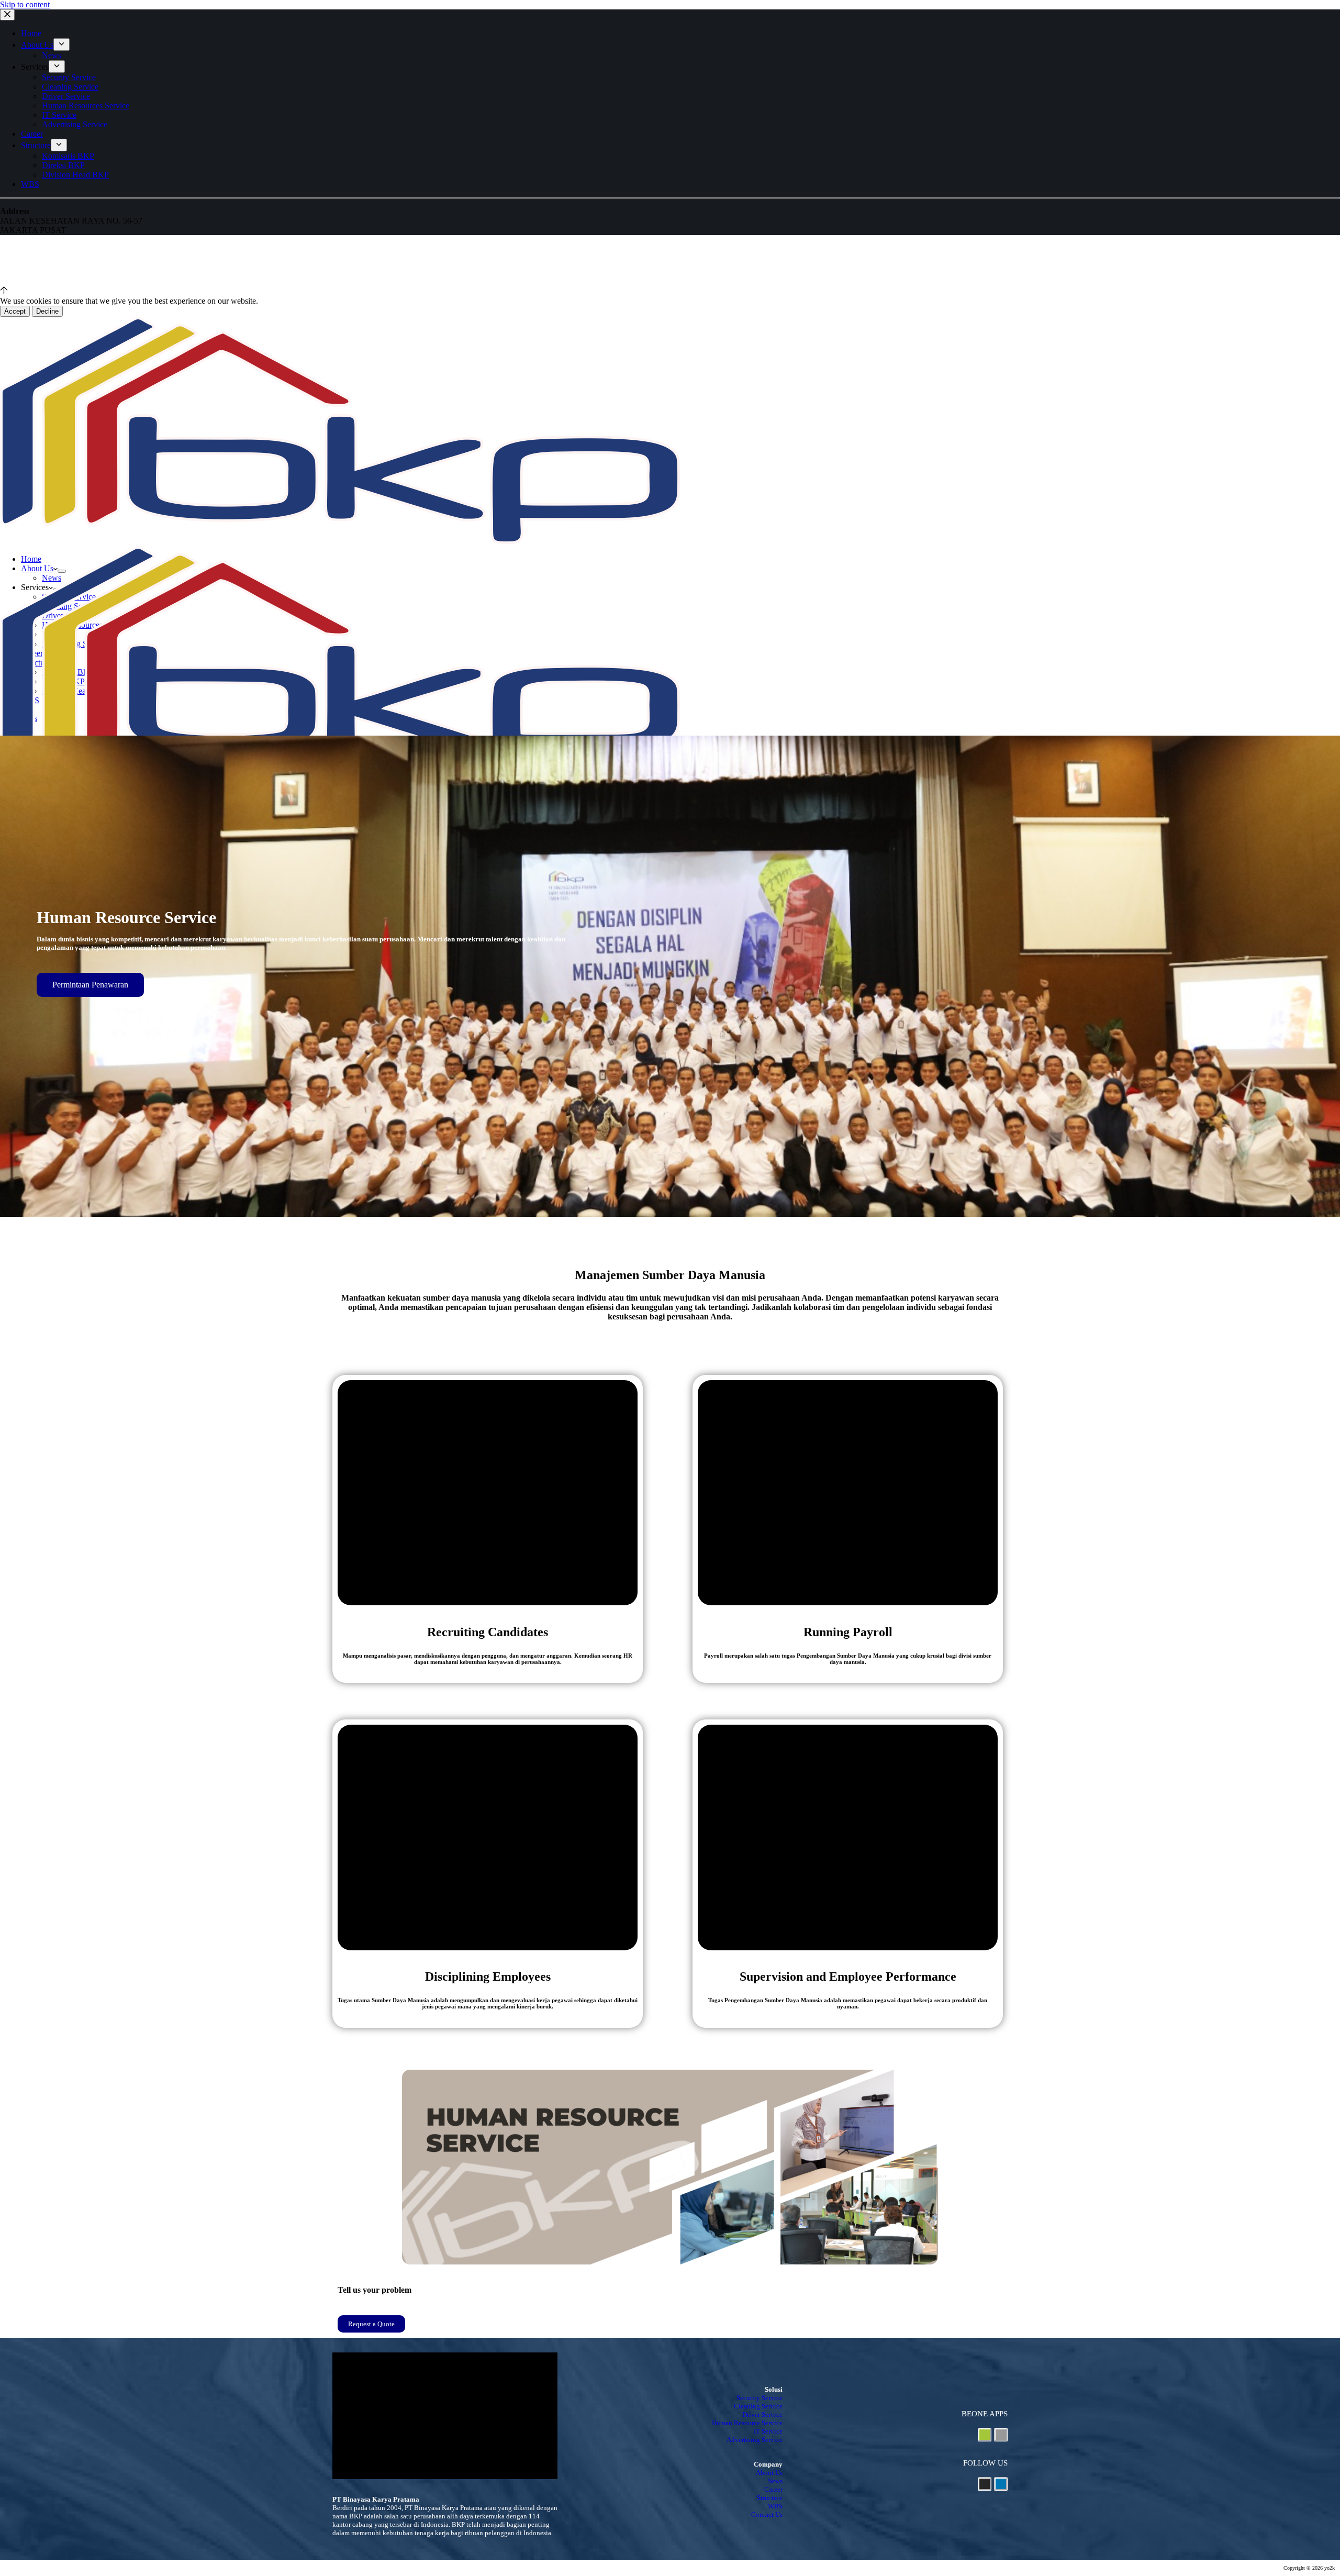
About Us (769, 2473)
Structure (770, 2498)
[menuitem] (62, 45)
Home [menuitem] (31, 33)
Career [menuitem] (32, 134)
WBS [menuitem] (30, 184)
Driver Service (762, 2414)
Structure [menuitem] (36, 145)
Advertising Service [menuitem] (75, 124)
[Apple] (1001, 2435)
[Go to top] (4, 291)
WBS (775, 2506)
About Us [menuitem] (37, 45)
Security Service (760, 2398)
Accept (15, 311)
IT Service (768, 2431)
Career (773, 2489)
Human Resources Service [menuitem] (86, 106)
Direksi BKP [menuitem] (63, 165)
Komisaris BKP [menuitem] (68, 156)
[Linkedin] (1001, 2484)
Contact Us (767, 2514)
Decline (47, 311)
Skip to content (25, 4)
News (775, 2481)
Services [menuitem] (35, 67)
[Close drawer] (7, 15)
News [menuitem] (52, 55)
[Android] (985, 2435)
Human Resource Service (747, 2423)
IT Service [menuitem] (59, 115)
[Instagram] (985, 2484)
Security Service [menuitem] (69, 77)
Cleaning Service (758, 2406)
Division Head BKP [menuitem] (75, 175)
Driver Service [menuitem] (66, 96)
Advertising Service (755, 2440)
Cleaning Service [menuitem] (70, 87)
